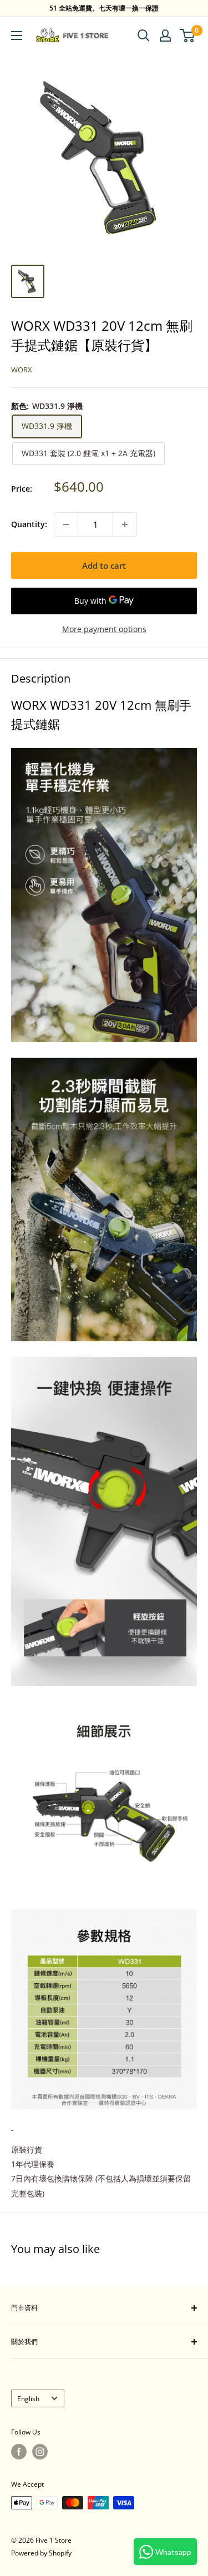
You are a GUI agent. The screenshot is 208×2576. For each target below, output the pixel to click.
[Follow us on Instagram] (40, 2452)
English (28, 2398)
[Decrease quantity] (66, 524)
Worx (22, 370)
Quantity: (29, 524)
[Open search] (144, 36)
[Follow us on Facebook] (19, 2452)
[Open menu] (17, 36)
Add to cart (104, 565)
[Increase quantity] (125, 524)
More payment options (104, 629)
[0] (188, 36)
